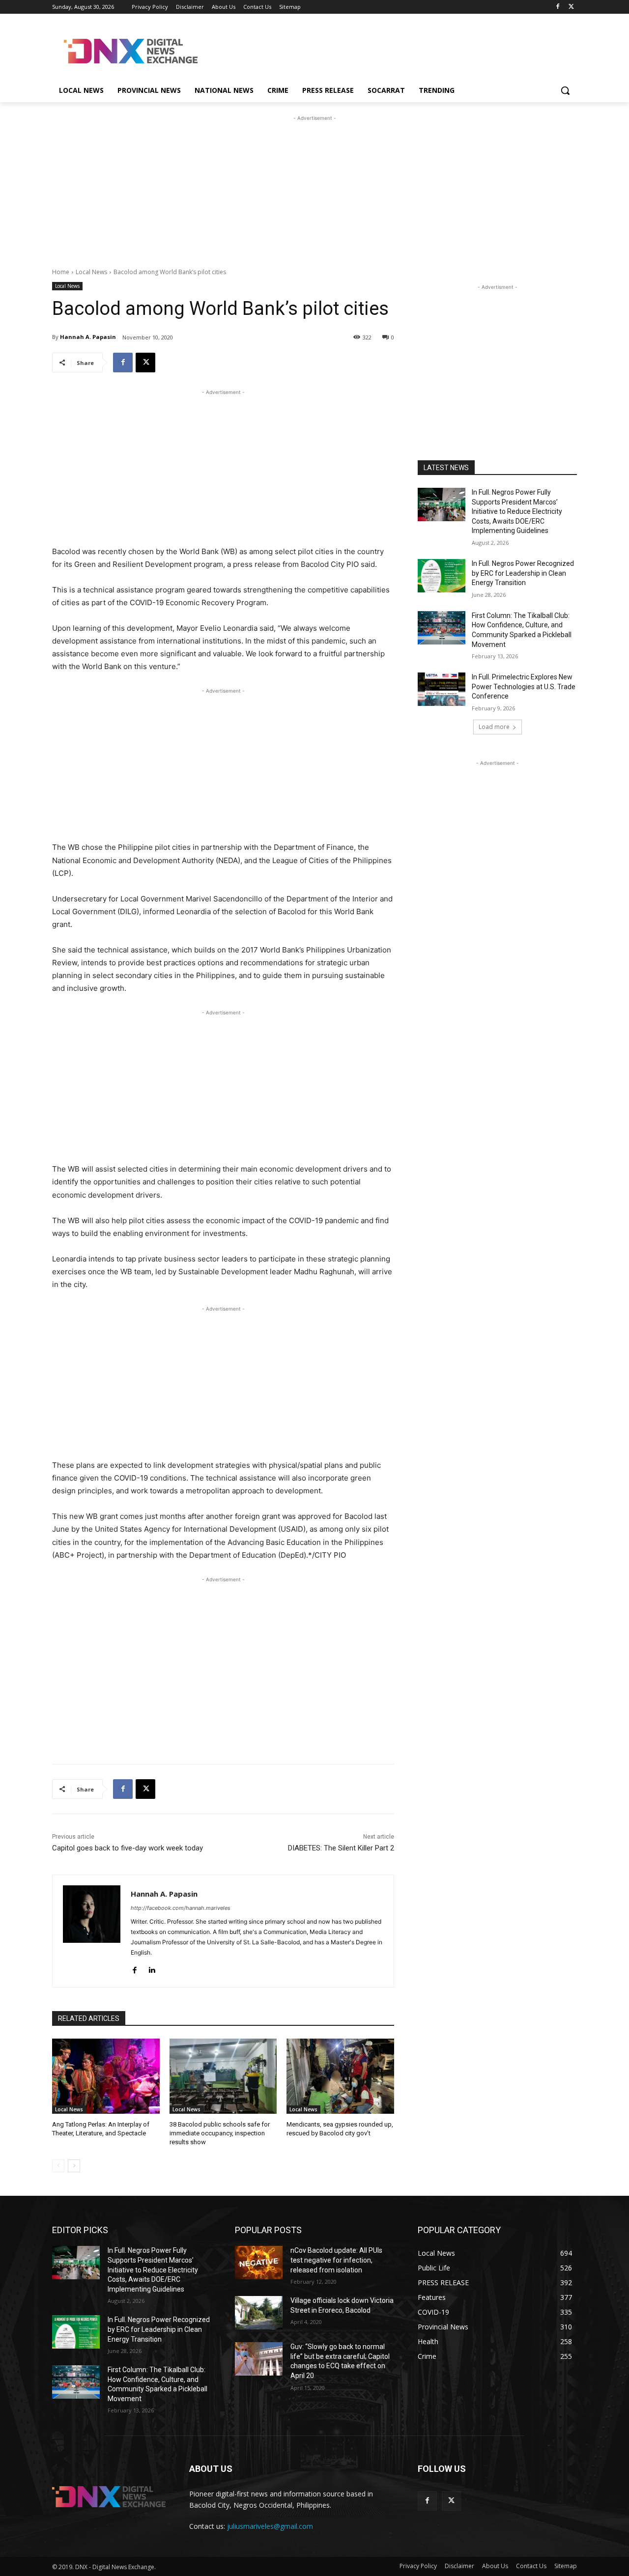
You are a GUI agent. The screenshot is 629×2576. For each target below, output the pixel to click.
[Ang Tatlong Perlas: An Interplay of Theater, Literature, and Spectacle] (106, 2076)
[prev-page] (58, 2166)
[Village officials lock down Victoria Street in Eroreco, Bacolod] (259, 2313)
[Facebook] (558, 7)
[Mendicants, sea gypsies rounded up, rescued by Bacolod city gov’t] (340, 2076)
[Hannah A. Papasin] (92, 1931)
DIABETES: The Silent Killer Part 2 (341, 1848)
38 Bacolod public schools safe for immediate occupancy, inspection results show (220, 2133)
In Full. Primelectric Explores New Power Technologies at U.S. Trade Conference (524, 686)
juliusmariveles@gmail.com (270, 2526)
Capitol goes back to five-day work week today (128, 1848)
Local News (91, 272)
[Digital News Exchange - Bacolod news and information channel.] (131, 51)
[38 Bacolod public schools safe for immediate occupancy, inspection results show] (223, 2076)
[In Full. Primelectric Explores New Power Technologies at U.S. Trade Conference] (442, 689)
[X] (571, 7)
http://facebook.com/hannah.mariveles (181, 1908)
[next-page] (74, 2166)
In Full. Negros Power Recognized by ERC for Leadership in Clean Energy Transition (523, 573)
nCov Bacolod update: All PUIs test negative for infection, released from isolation (336, 2260)
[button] (565, 90)
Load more (494, 727)
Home (61, 272)
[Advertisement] (388, 50)
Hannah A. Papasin (88, 337)
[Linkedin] (152, 1968)
